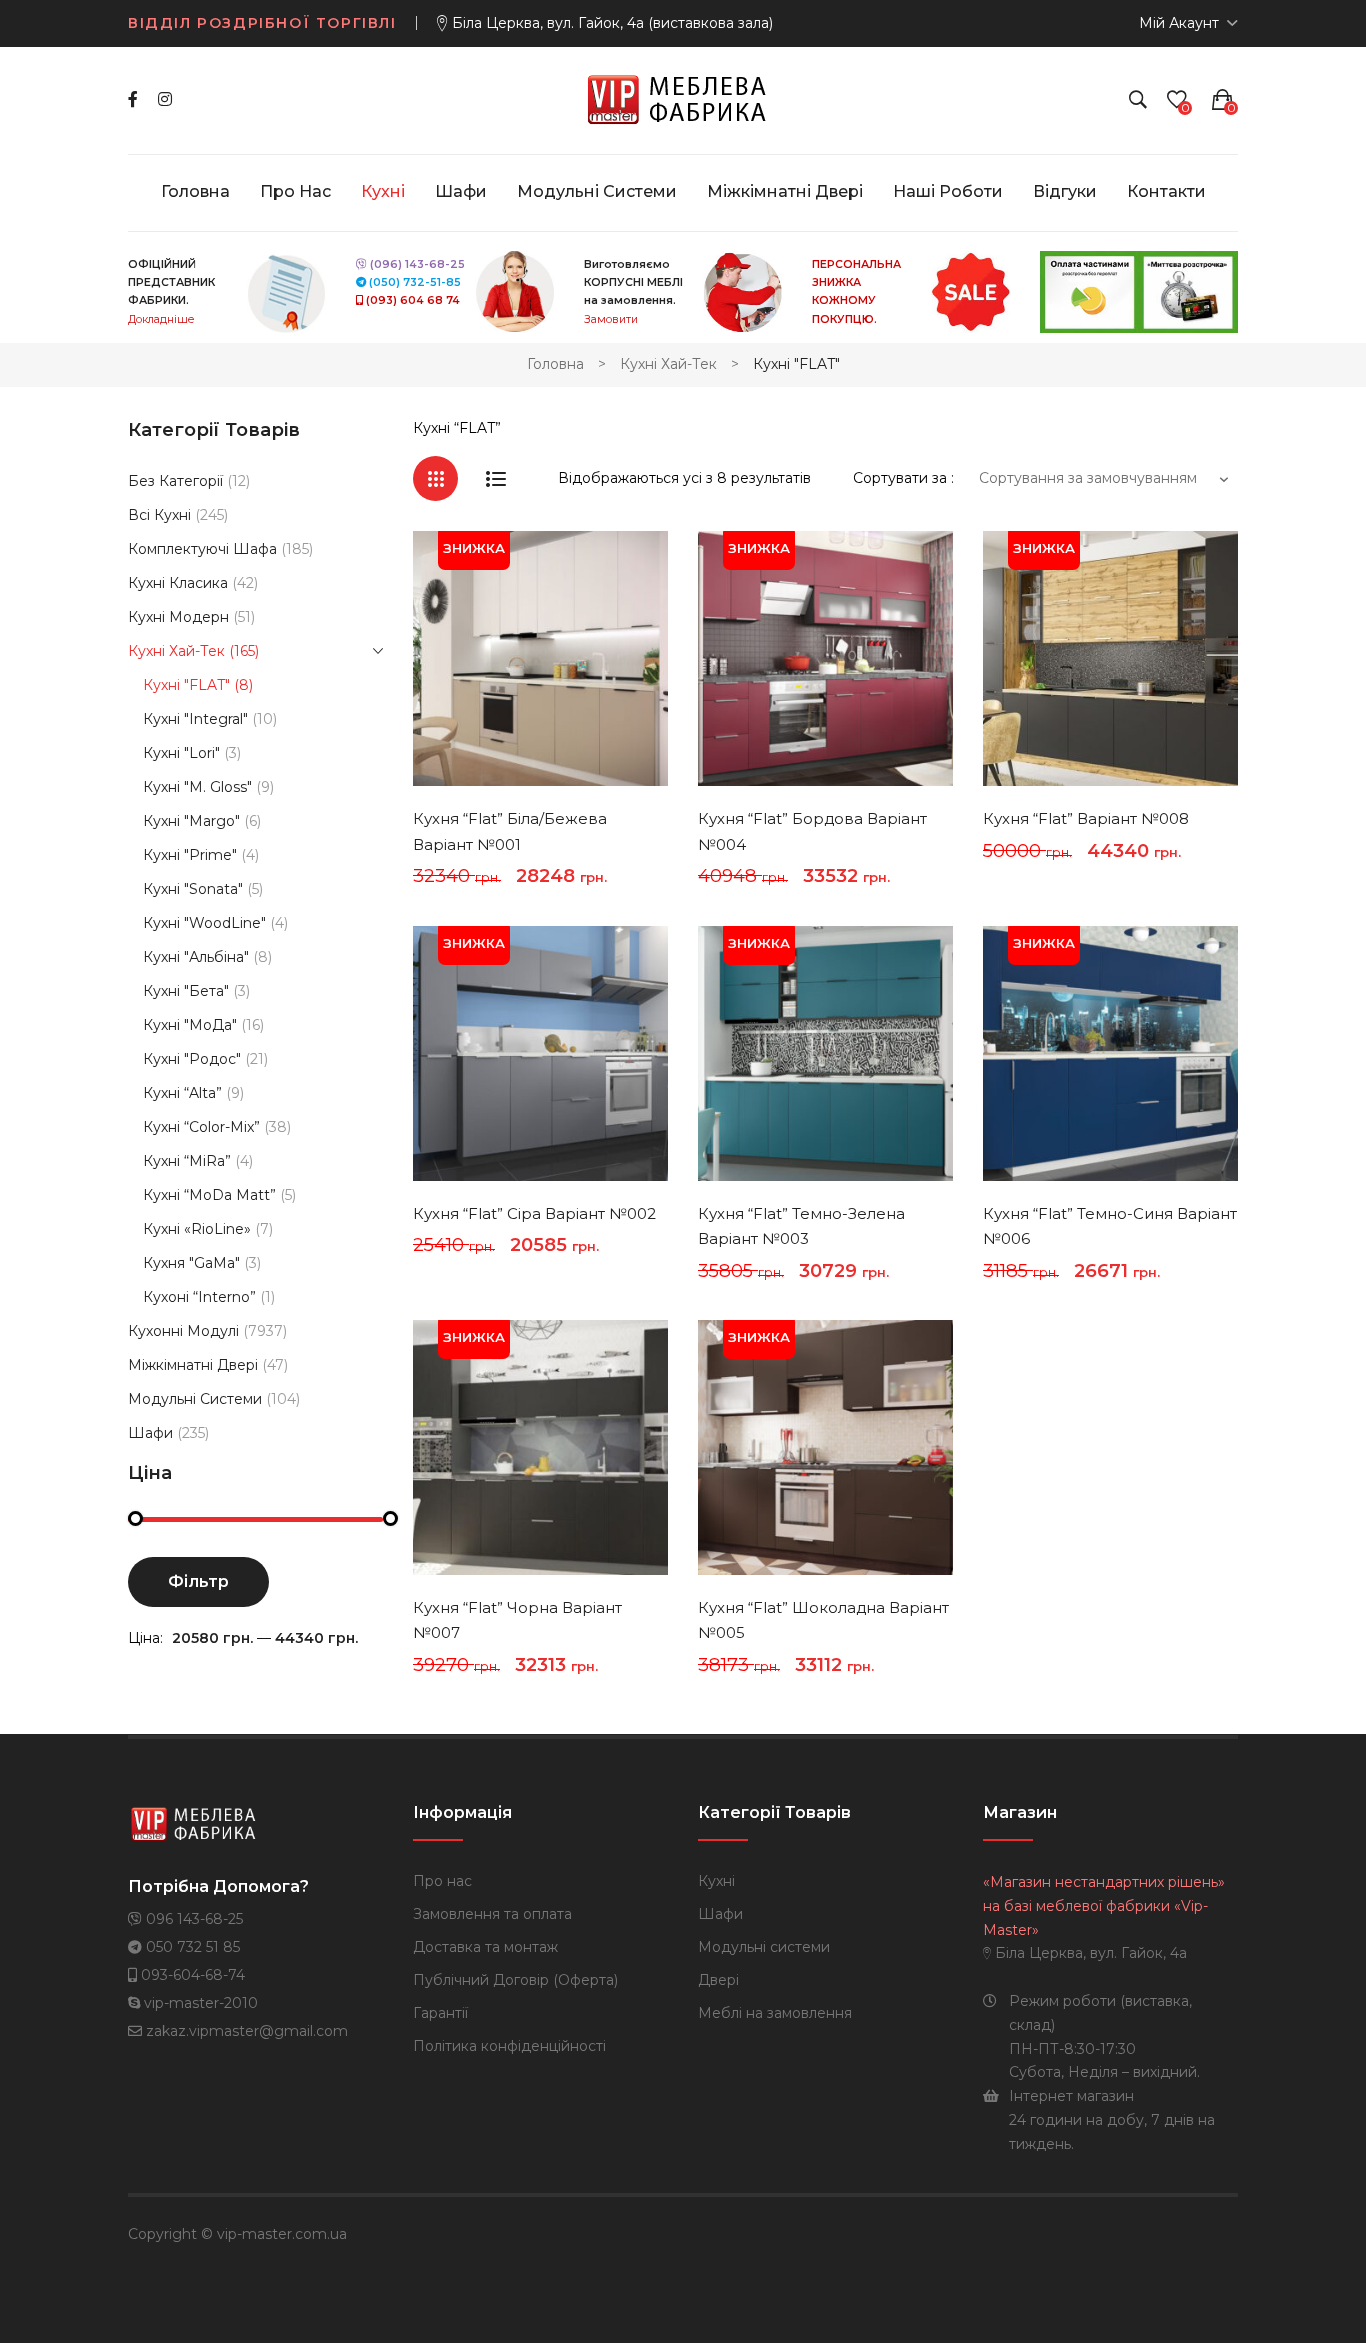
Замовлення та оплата (492, 1914)
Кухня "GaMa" (191, 1263)
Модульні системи (195, 1399)
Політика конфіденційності (509, 2046)
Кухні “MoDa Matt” (209, 1195)
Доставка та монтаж (485, 1947)
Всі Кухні (159, 515)
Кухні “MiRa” (187, 1161)
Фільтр (198, 1581)
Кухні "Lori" (181, 753)
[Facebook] (133, 99)
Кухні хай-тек (668, 364)
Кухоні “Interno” (199, 1297)
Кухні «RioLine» (197, 1229)
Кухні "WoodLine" (204, 923)
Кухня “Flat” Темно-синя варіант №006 (1110, 1226)
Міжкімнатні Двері (193, 1365)
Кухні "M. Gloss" (197, 787)
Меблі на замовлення (775, 2013)
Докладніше (161, 319)
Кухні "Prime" (190, 855)
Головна (555, 364)
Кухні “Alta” (182, 1093)
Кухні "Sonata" (193, 889)
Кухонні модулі (183, 1331)
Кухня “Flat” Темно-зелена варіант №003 (801, 1226)
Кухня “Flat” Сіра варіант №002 (534, 1213)
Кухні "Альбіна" (196, 957)
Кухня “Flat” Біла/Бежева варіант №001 (510, 831)
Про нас (442, 1881)
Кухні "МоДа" (190, 1025)
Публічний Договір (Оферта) (515, 1980)
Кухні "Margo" (191, 821)
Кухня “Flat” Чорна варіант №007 (517, 1620)
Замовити (611, 319)
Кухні (716, 1881)
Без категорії (175, 481)
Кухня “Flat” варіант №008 (1086, 818)
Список (495, 478)
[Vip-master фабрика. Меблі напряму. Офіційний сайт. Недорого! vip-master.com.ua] (683, 99)
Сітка (435, 478)
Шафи (150, 1433)
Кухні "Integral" (195, 719)
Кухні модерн (178, 617)
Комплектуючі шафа (202, 549)
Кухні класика (178, 583)
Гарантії (440, 2013)
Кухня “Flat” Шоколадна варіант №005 (823, 1620)
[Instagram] (165, 99)
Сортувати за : (903, 478)
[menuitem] (195, 192)
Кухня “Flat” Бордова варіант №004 (812, 831)
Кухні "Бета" (186, 991)
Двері (718, 1980)
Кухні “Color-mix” (201, 1127)
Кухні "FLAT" (186, 685)
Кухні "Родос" (192, 1059)
